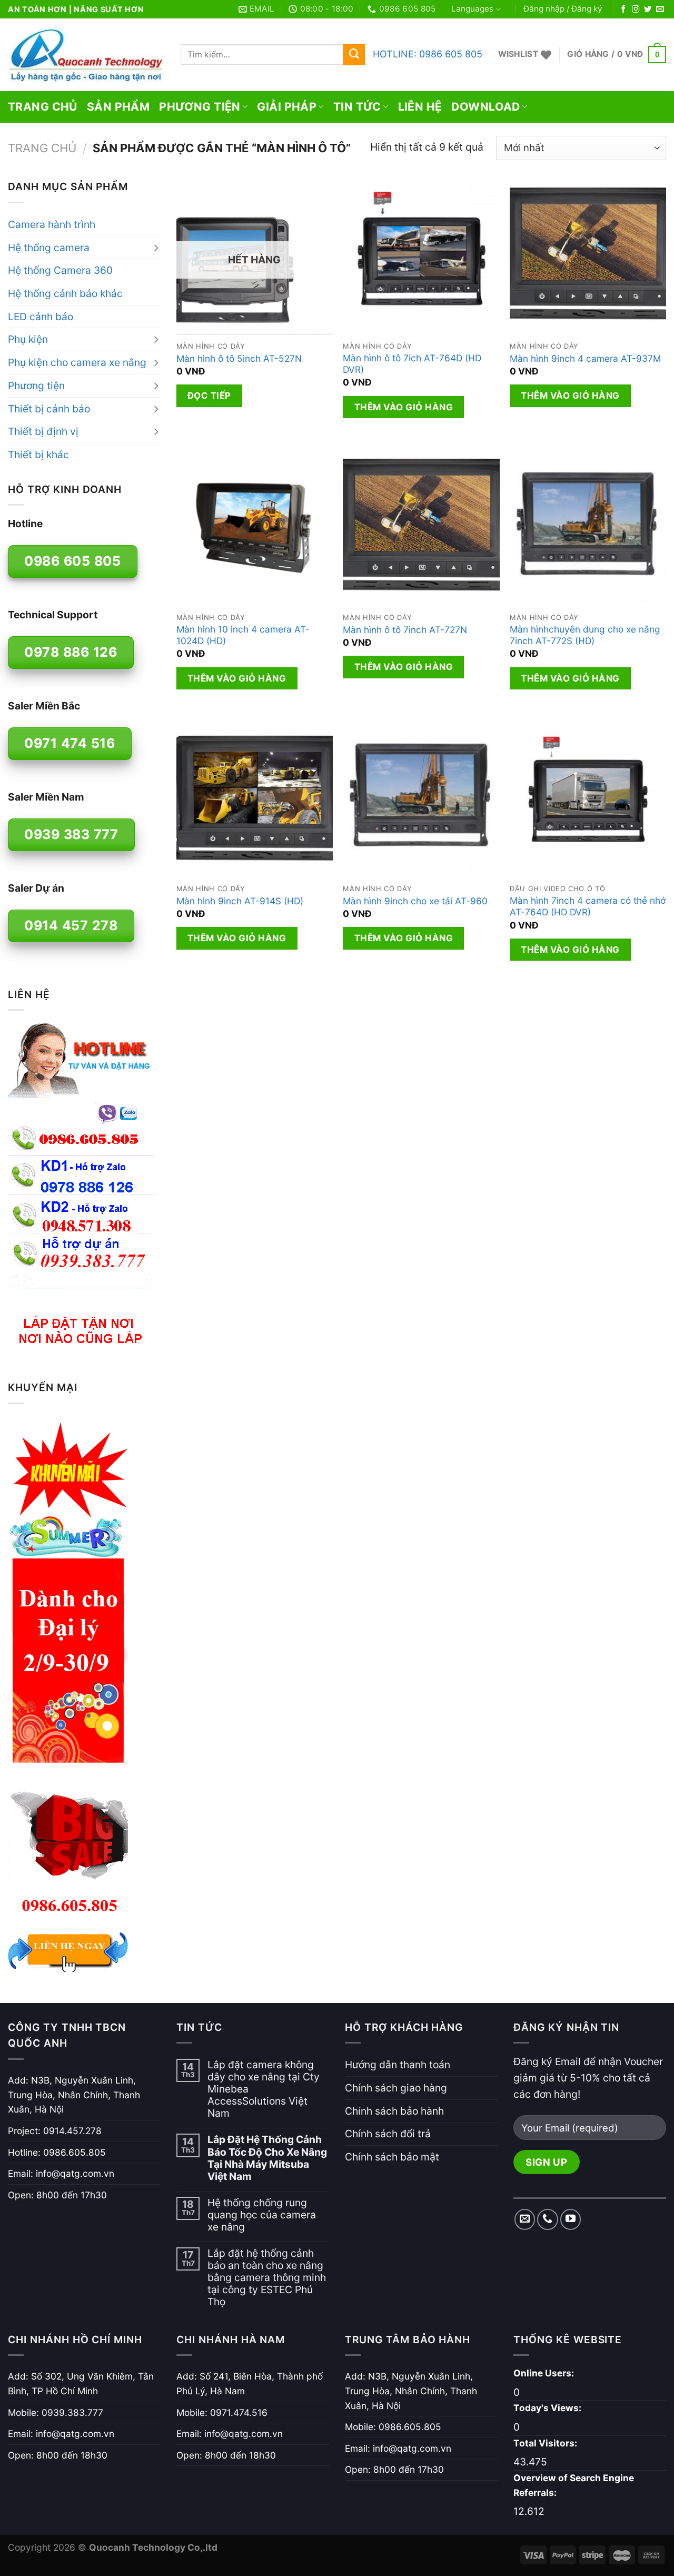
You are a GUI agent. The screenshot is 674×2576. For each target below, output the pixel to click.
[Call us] (548, 2219)
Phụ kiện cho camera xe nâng (77, 362)
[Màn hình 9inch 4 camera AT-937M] (588, 257)
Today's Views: (548, 2408)
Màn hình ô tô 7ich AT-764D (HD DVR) (412, 364)
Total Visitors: (546, 2443)
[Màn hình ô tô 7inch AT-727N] (421, 528)
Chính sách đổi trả (388, 2134)
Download (485, 107)
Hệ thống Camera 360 (60, 270)
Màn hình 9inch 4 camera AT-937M (585, 358)
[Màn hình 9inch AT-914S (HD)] (255, 799)
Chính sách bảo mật (392, 2157)
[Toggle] (156, 248)
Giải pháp (287, 107)
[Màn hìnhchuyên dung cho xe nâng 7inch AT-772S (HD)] (588, 528)
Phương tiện (200, 107)
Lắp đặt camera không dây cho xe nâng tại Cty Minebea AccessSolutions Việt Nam (264, 2089)
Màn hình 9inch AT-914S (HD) (240, 901)
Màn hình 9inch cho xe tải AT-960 (415, 901)
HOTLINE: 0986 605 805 (428, 54)
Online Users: (545, 2373)
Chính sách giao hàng (396, 2088)
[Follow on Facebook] (623, 9)
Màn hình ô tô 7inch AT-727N (405, 630)
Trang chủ (43, 107)
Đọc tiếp (209, 396)
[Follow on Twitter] (648, 9)
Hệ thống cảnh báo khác (65, 293)
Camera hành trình (52, 224)
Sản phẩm (118, 107)
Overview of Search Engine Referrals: (574, 2485)
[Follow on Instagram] (636, 9)
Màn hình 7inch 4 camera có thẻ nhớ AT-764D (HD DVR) (588, 906)
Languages (472, 9)
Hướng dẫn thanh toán (398, 2065)
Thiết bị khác (38, 455)
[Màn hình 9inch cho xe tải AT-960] (421, 799)
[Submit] (354, 55)
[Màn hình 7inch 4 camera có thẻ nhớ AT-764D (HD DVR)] (588, 799)
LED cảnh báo (41, 317)
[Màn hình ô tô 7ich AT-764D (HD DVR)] (421, 257)
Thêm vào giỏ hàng (404, 407)
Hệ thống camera (49, 248)
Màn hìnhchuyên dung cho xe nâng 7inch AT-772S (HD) (585, 635)
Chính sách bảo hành (394, 2111)
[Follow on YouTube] (571, 2219)
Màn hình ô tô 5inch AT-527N (239, 358)
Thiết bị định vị (43, 431)
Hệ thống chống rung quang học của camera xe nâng (262, 2215)
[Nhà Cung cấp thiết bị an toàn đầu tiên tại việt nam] (86, 55)
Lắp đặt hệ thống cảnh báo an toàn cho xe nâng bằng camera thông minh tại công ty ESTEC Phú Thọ (267, 2278)
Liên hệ (420, 107)
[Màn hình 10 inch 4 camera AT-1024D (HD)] (255, 528)
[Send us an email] (660, 9)
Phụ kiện (28, 339)
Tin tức (357, 107)
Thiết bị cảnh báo (49, 409)
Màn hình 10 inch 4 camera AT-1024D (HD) (243, 635)
